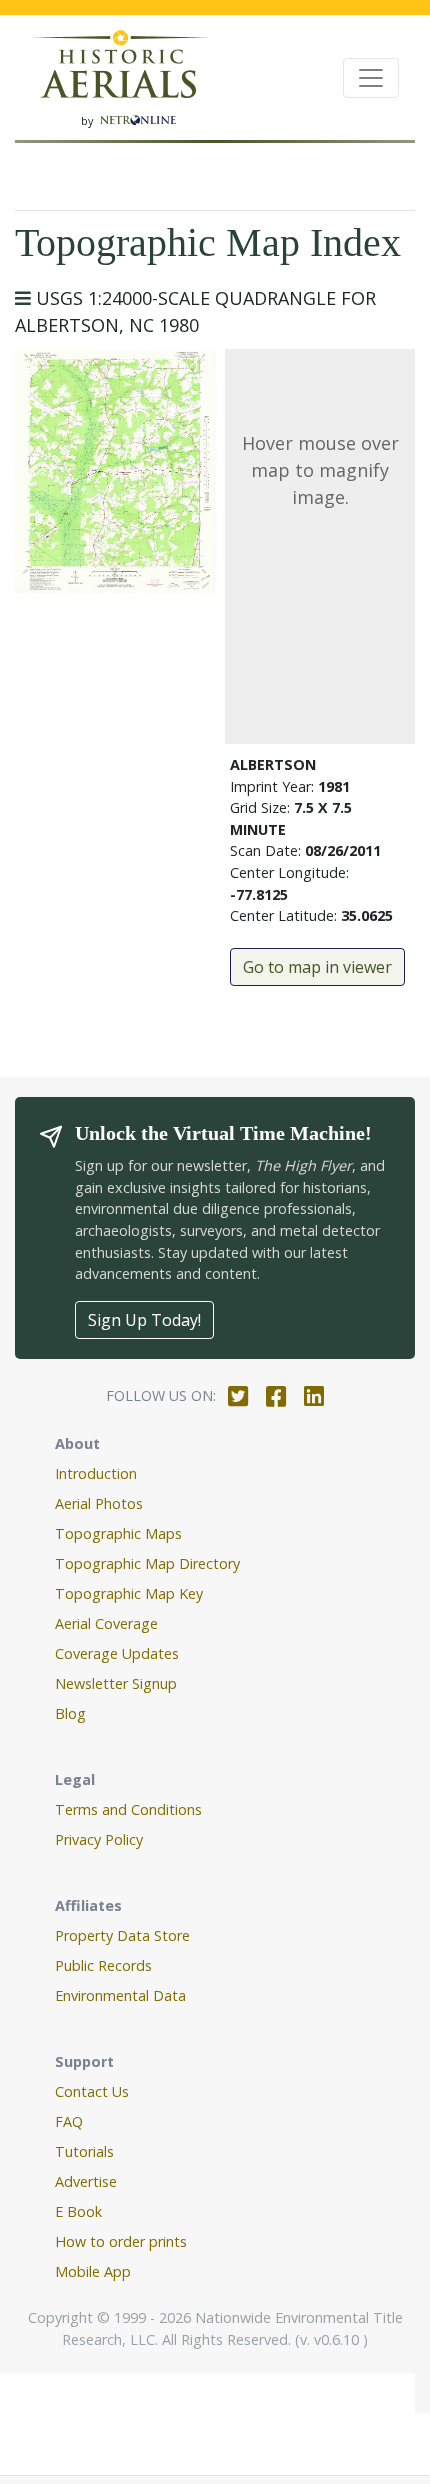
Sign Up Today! (144, 1320)
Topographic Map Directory (147, 1563)
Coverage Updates (117, 1653)
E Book (78, 2211)
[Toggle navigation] (371, 78)
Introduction (96, 1473)
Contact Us (92, 2091)
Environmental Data (120, 1995)
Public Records (103, 1965)
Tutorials (84, 2151)
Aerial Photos (99, 1503)
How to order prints (121, 2241)
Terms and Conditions (128, 1809)
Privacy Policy (99, 1839)
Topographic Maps (118, 1533)
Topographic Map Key (129, 1593)
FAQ (69, 2121)
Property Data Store (122, 1935)
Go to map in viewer (317, 967)
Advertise (86, 2181)
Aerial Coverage (106, 1623)
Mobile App (93, 2271)
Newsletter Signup (116, 1683)
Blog (70, 1713)
